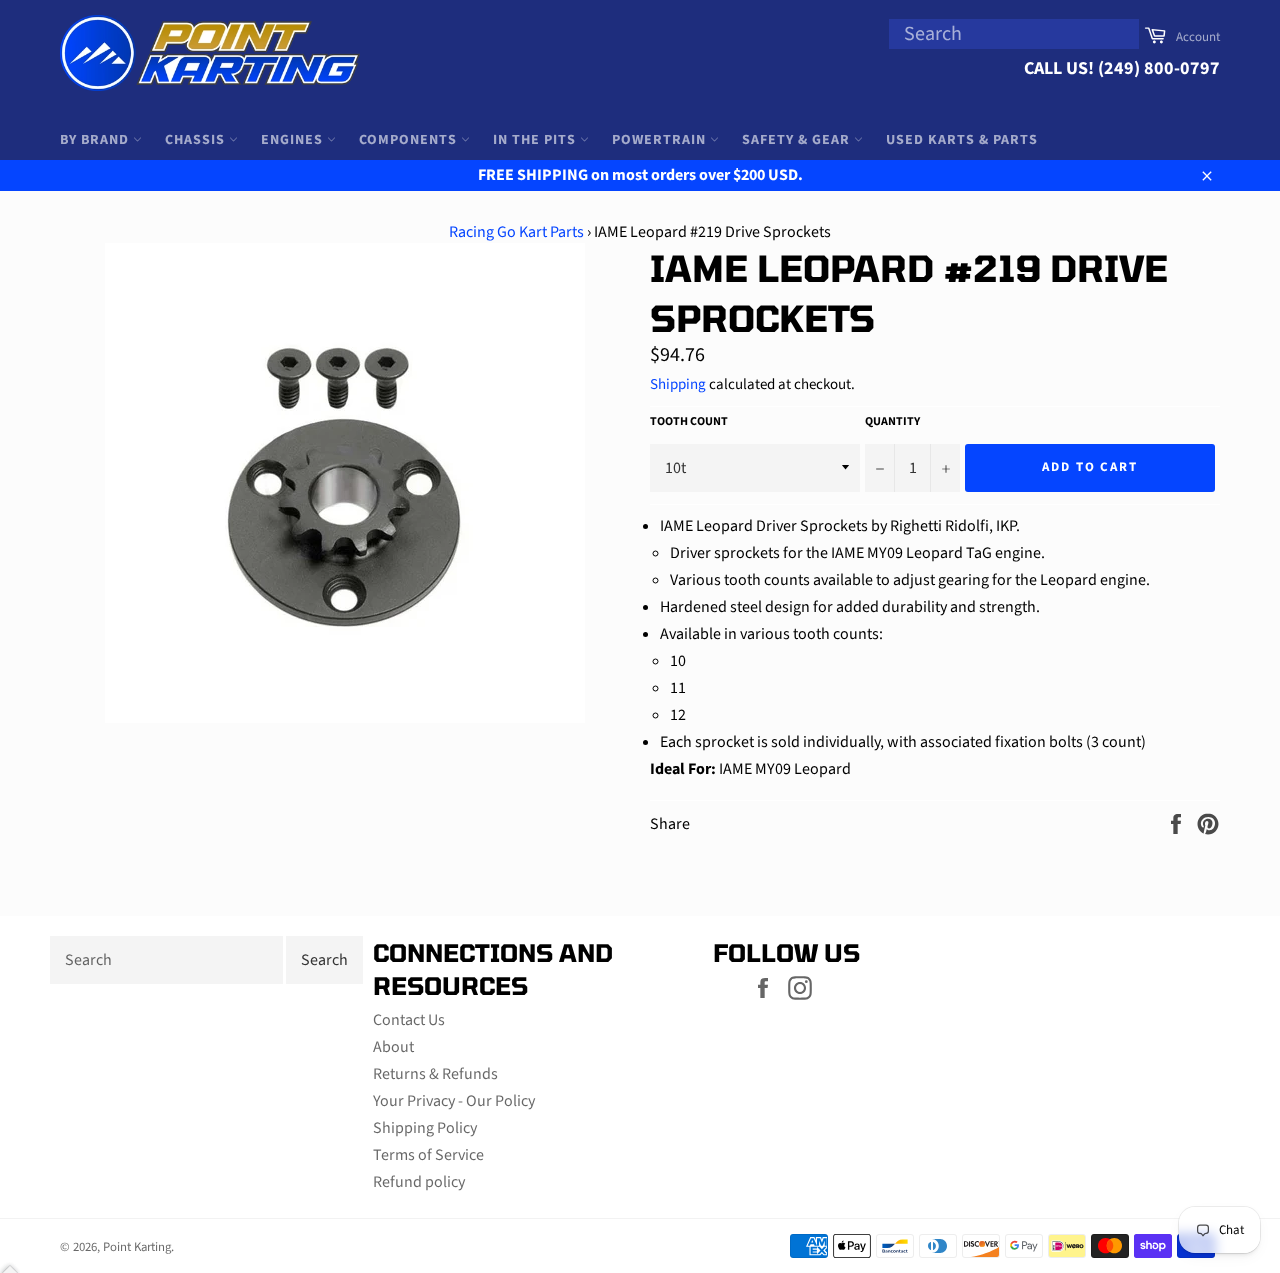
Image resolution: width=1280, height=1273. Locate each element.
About (393, 1047)
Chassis (197, 140)
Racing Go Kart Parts (516, 232)
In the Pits (536, 140)
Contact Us (409, 1020)
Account (1198, 37)
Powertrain (661, 140)
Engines (294, 140)
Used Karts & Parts (962, 140)
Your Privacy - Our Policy (454, 1101)
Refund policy (419, 1182)
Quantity (892, 422)
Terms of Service (428, 1155)
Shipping (678, 384)
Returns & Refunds (435, 1074)
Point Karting (137, 1247)
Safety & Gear (798, 140)
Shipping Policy (425, 1128)
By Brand (96, 140)
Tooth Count (689, 422)
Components (410, 140)
